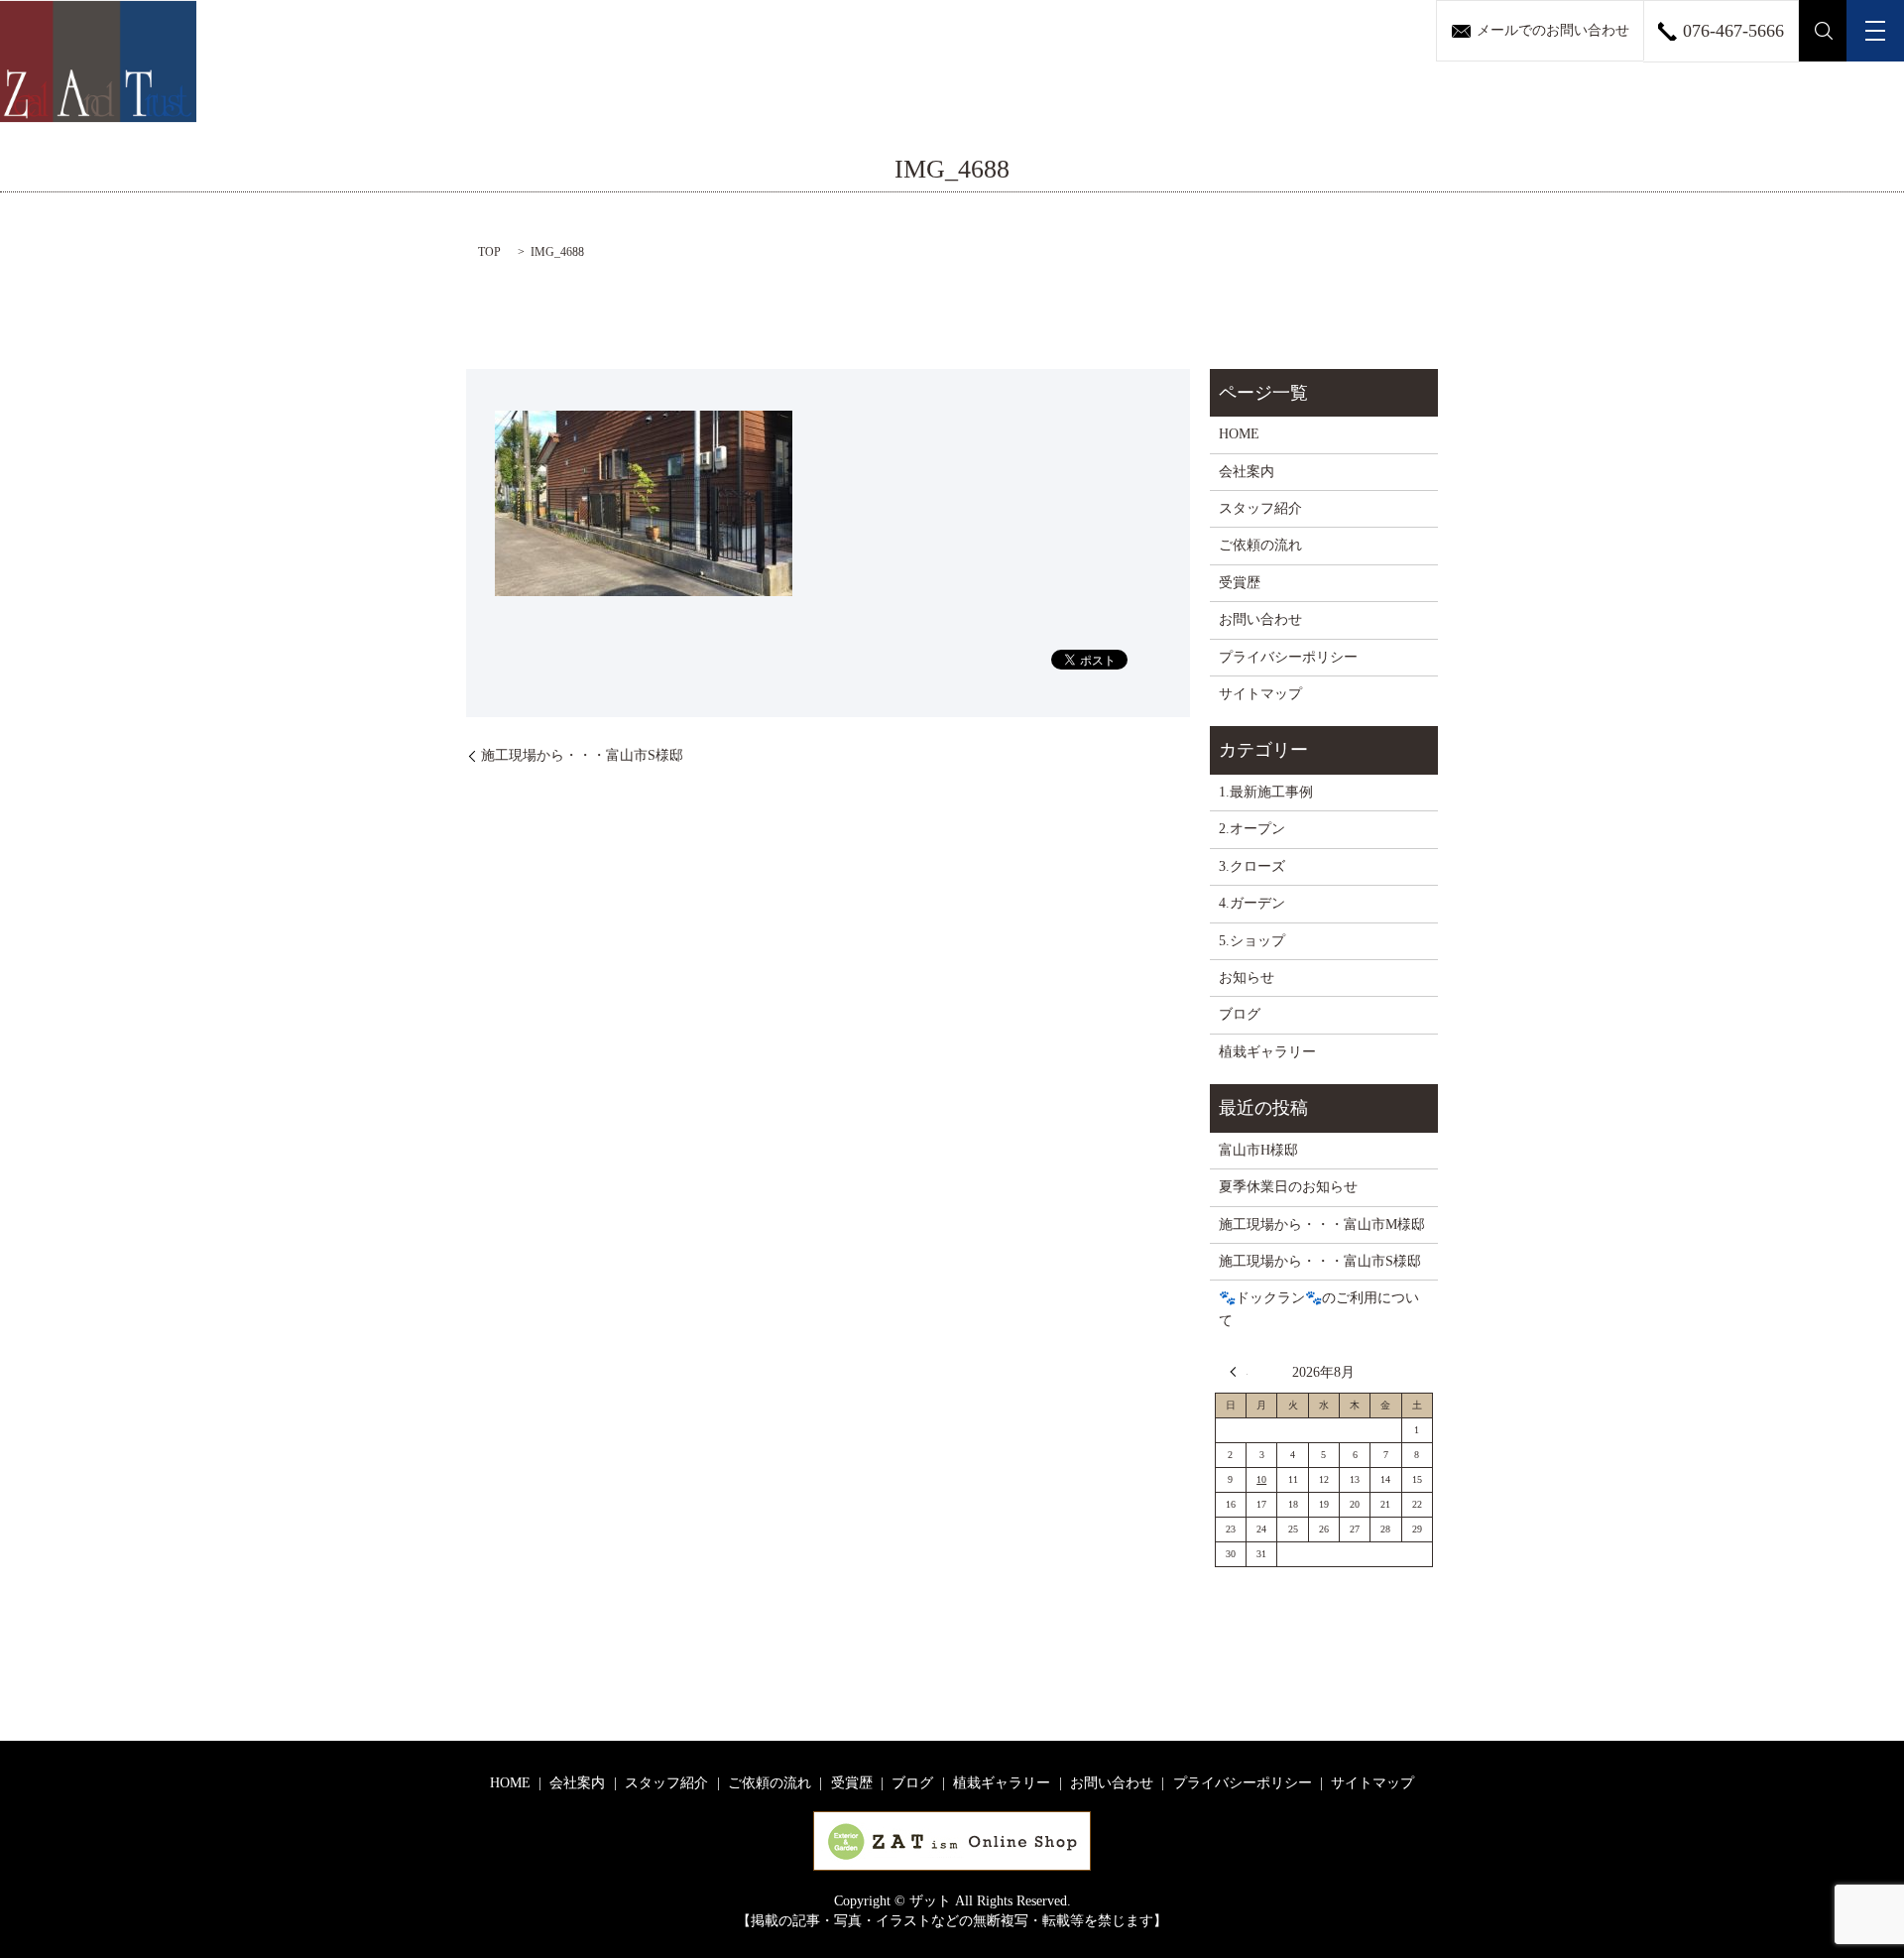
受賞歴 (1240, 583)
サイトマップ (1260, 694)
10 (1261, 1479)
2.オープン (1252, 829)
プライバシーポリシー (1288, 657)
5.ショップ (1252, 941)
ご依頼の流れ (1260, 545)
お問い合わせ (1260, 619)
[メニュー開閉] (1875, 31)
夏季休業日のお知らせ (1288, 1187)
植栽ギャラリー (1267, 1052)
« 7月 (1239, 1372)
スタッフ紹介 (1260, 508)
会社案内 (1247, 472)
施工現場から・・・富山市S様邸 (582, 755)
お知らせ (1247, 978)
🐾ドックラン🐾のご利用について (1319, 1309)
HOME (1239, 434)
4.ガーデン (1252, 903)
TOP (489, 252)
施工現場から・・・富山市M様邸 (1322, 1224)
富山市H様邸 (1258, 1150)
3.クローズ (1252, 866)
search (1823, 31)
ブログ (1240, 1014)
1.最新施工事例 (1266, 792)
